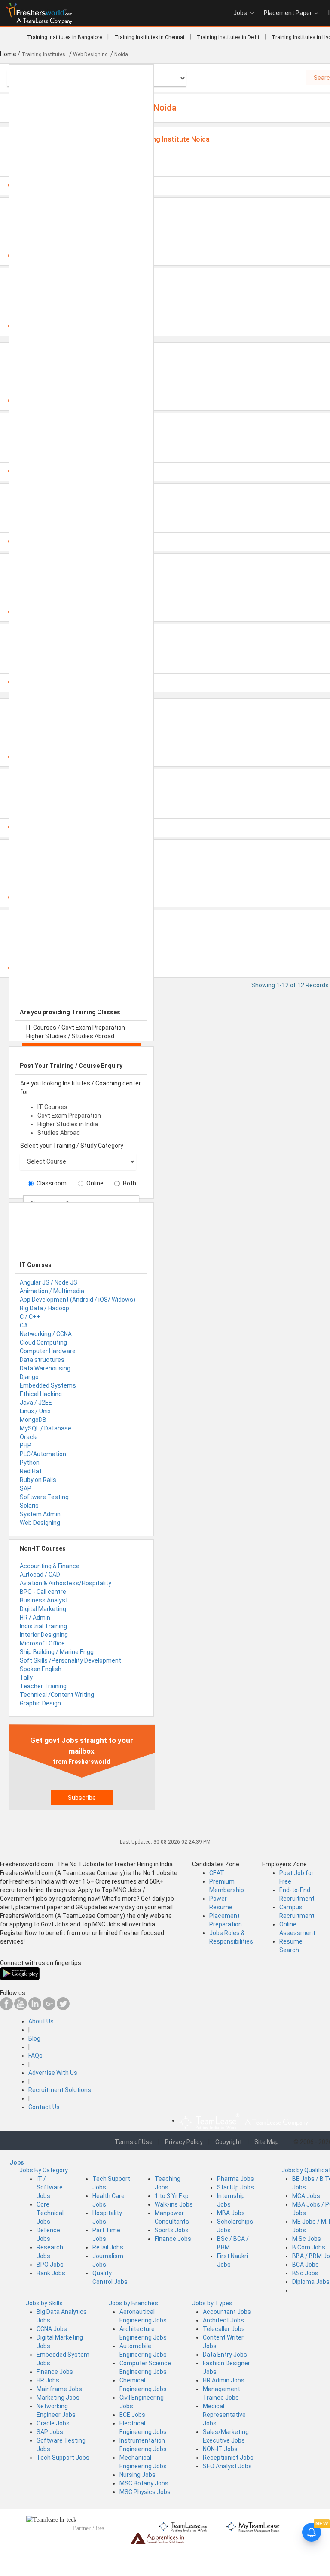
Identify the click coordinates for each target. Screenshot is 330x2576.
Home (8, 54)
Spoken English (41, 1669)
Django (29, 1377)
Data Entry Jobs (225, 2355)
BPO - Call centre (43, 1592)
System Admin (40, 1514)
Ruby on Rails (38, 1480)
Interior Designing (44, 1635)
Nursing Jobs (137, 2475)
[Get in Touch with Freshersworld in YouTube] (21, 2008)
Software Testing (44, 1497)
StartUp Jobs (235, 2187)
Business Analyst (44, 1600)
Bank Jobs (51, 2273)
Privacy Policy (184, 2142)
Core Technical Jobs (50, 2213)
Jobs (240, 13)
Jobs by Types (212, 2303)
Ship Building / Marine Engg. (57, 1652)
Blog (34, 2038)
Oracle (29, 1437)
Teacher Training (43, 1686)
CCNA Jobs (52, 2329)
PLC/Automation (43, 1454)
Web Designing (40, 1523)
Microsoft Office (42, 1643)
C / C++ (30, 1317)
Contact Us (44, 2107)
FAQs (35, 2056)
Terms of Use (134, 2142)
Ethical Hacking (41, 1394)
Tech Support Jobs (63, 2458)
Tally (26, 1678)
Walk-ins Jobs (174, 2204)
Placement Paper (288, 13)
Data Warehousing (45, 1368)
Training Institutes (44, 54)
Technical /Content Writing (57, 1695)
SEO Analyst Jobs (227, 2466)
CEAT (217, 1873)
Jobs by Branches (133, 2303)
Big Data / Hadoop (44, 1308)
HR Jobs (48, 2380)
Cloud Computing (43, 1342)
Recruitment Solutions (60, 2090)
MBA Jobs (231, 2213)
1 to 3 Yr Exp (172, 2196)
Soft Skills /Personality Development (70, 1660)
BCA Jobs (306, 2265)
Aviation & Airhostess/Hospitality (66, 1583)
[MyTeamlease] (253, 2526)
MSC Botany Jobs (144, 2483)
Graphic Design (40, 1703)
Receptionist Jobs (228, 2458)
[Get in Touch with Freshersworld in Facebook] (6, 2008)
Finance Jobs (173, 2239)
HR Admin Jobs (224, 2380)
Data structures (42, 1360)
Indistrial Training (43, 1626)
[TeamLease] (183, 2526)
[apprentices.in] (157, 2538)
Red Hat (31, 1471)
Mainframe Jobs (59, 2389)
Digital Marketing (43, 1609)
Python (30, 1463)
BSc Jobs (305, 2273)
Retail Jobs (108, 2247)
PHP (26, 1445)
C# (24, 1325)
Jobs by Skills (44, 2303)
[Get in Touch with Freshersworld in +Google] (49, 2008)
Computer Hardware (48, 1351)
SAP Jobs (50, 2432)
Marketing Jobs (58, 2398)
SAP (26, 1488)
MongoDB (33, 1420)
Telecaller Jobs (224, 2329)
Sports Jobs (172, 2230)
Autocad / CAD (40, 1575)
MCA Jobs (306, 2196)
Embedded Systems (48, 1385)
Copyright (229, 2142)
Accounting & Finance (50, 1566)
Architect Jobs (223, 2320)
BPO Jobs (50, 2265)
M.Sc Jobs (307, 2239)
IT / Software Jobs (50, 2187)
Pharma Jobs (235, 2179)
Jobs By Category (44, 2170)
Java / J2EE (36, 1403)
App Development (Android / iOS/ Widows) (78, 1300)
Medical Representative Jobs (224, 2415)
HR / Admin (35, 1618)
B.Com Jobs (309, 2247)
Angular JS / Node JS (49, 1282)
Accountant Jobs (227, 2312)
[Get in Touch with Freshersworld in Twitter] (63, 2008)
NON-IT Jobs (220, 2449)
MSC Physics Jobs (145, 2492)
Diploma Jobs (311, 2282)
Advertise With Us (53, 2073)
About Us (41, 2021)
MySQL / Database (46, 1428)
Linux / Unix (35, 1411)
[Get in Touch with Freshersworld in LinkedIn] (35, 2008)
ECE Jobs (132, 2415)
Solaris (29, 1506)
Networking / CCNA (46, 1334)
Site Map (267, 2142)
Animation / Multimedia (52, 1291)
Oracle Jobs (53, 2423)
